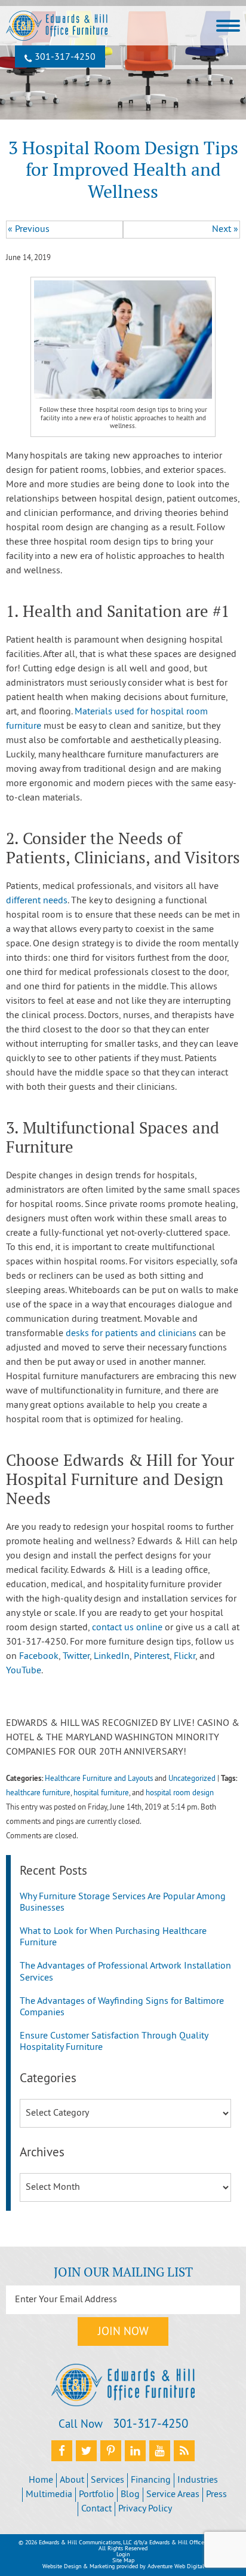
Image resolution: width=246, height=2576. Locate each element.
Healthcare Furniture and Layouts (99, 1779)
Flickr (184, 1657)
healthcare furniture (38, 1793)
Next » (225, 230)
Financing (151, 2480)
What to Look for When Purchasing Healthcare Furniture (113, 1937)
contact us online (127, 1628)
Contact (96, 2509)
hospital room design (180, 1793)
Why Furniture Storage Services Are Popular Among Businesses (123, 1903)
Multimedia (49, 2495)
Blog (130, 2495)
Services (107, 2480)
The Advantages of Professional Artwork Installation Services (125, 1972)
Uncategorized (192, 1779)
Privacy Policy (145, 2509)
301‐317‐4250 (64, 57)
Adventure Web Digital (176, 2567)
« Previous (29, 230)
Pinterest (152, 1657)
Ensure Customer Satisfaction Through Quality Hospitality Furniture (114, 2042)
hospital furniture (101, 1793)
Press (216, 2495)
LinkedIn (112, 1657)
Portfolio (96, 2495)
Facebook (39, 1657)
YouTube (24, 1671)
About (72, 2480)
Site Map (123, 2561)
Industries (198, 2480)
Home (41, 2480)
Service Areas (173, 2495)
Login (123, 2555)
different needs (37, 901)
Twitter (76, 1657)
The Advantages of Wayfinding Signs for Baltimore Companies (122, 2007)
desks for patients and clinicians (131, 1334)
